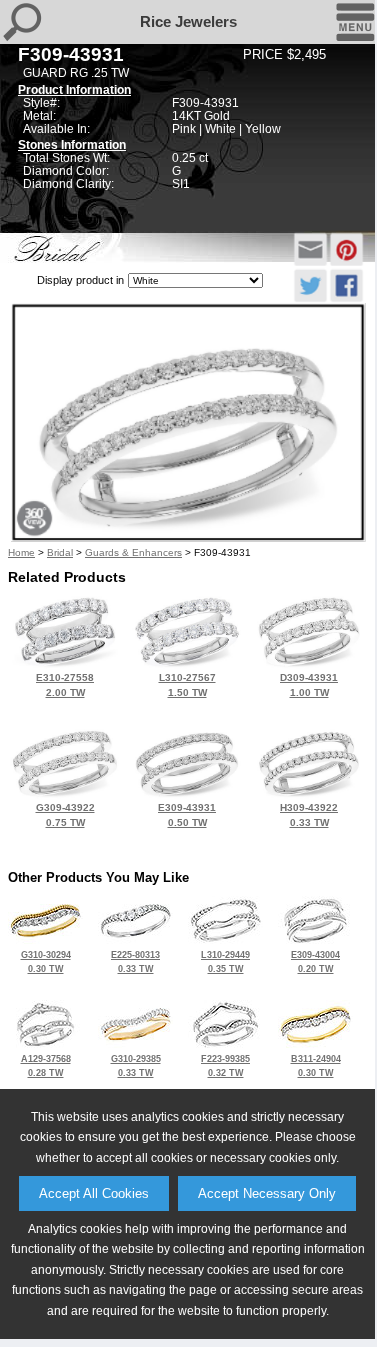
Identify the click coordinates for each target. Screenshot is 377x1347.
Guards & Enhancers (133, 552)
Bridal (60, 552)
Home (21, 552)
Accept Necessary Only (267, 1193)
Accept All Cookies (94, 1193)
